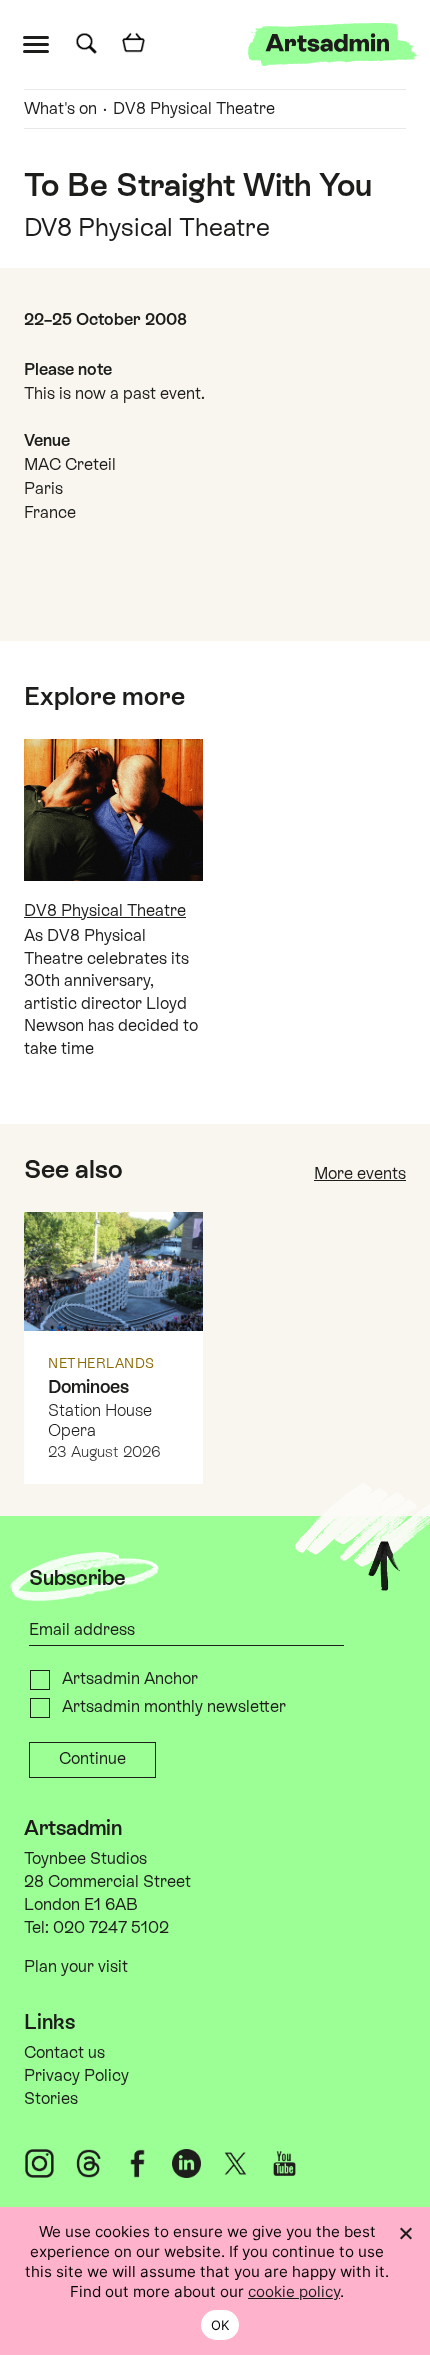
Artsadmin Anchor (130, 1678)
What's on (60, 108)
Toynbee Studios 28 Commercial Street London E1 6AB (107, 1881)
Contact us (64, 2052)
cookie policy (294, 2291)
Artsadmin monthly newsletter (174, 1706)
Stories (51, 2098)
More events (360, 1173)
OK (220, 2325)
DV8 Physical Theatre (194, 108)
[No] (405, 2233)
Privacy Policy (76, 2075)
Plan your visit (76, 1966)
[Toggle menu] (40, 42)
